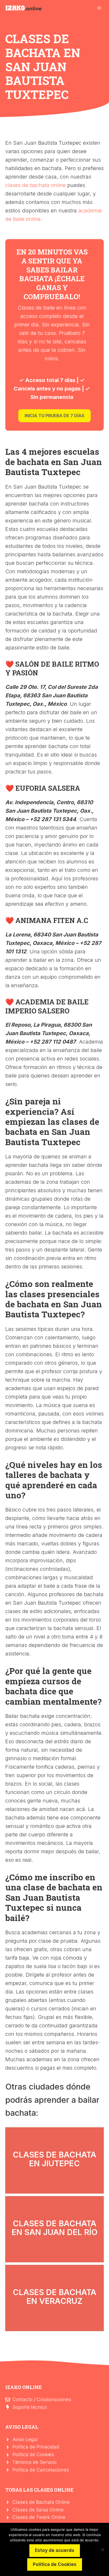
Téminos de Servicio (35, 2462)
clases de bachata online (35, 185)
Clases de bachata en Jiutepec (54, 2159)
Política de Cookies (33, 2454)
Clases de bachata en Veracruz (54, 2297)
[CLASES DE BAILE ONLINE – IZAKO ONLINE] (24, 8)
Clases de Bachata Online (41, 2502)
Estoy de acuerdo (55, 2550)
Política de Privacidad (36, 2447)
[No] (102, 2550)
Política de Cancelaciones (41, 2470)
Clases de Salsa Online (38, 2510)
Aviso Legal (25, 2439)
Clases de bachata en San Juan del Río (55, 2228)
